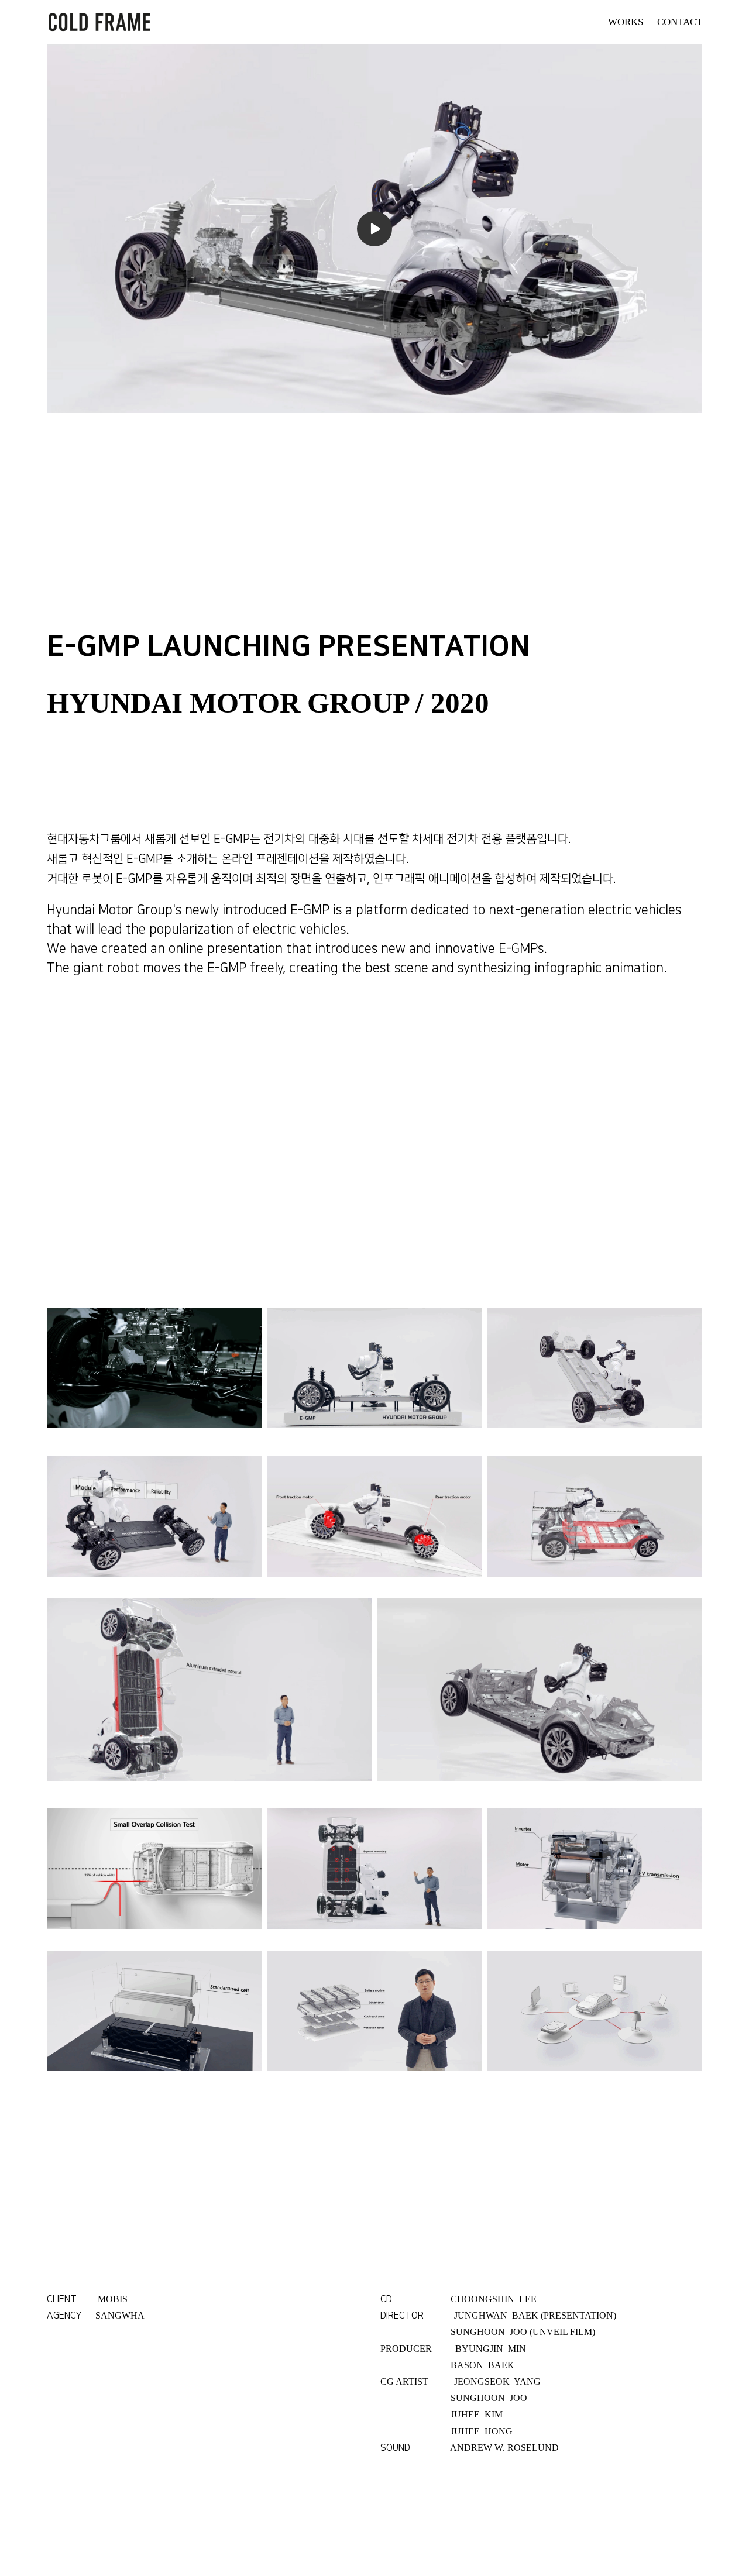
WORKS (626, 22)
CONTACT (680, 22)
